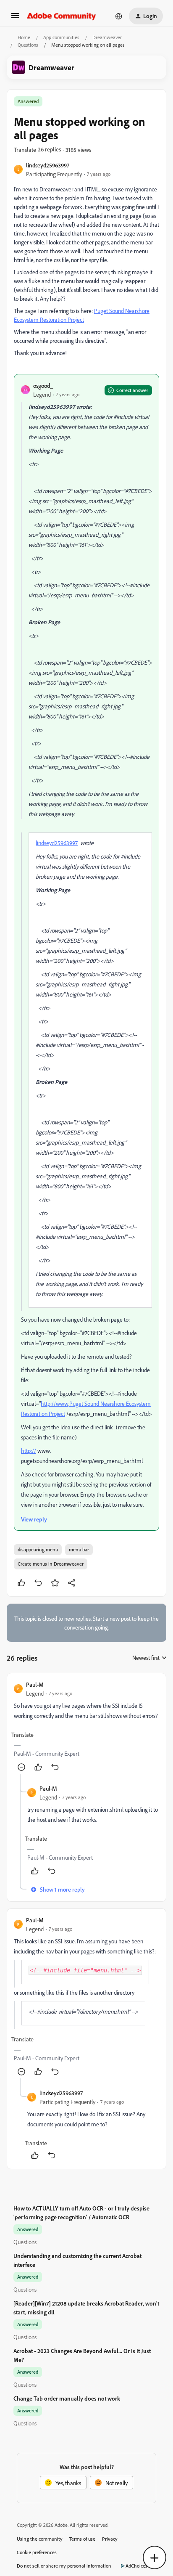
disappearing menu (38, 1549)
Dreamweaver (107, 37)
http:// (29, 1451)
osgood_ (43, 386)
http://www (55, 1403)
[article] (86, 1727)
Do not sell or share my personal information (64, 2566)
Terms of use (82, 2539)
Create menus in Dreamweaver (51, 1564)
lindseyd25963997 (48, 165)
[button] (15, 18)
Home (24, 37)
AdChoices (136, 2566)
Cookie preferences (37, 2552)
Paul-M (35, 1684)
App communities (61, 37)
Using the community (40, 2539)
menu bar (79, 1549)
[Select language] (119, 16)
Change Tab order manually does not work (67, 2398)
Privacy (110, 2539)
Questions (28, 45)
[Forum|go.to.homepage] (62, 16)
